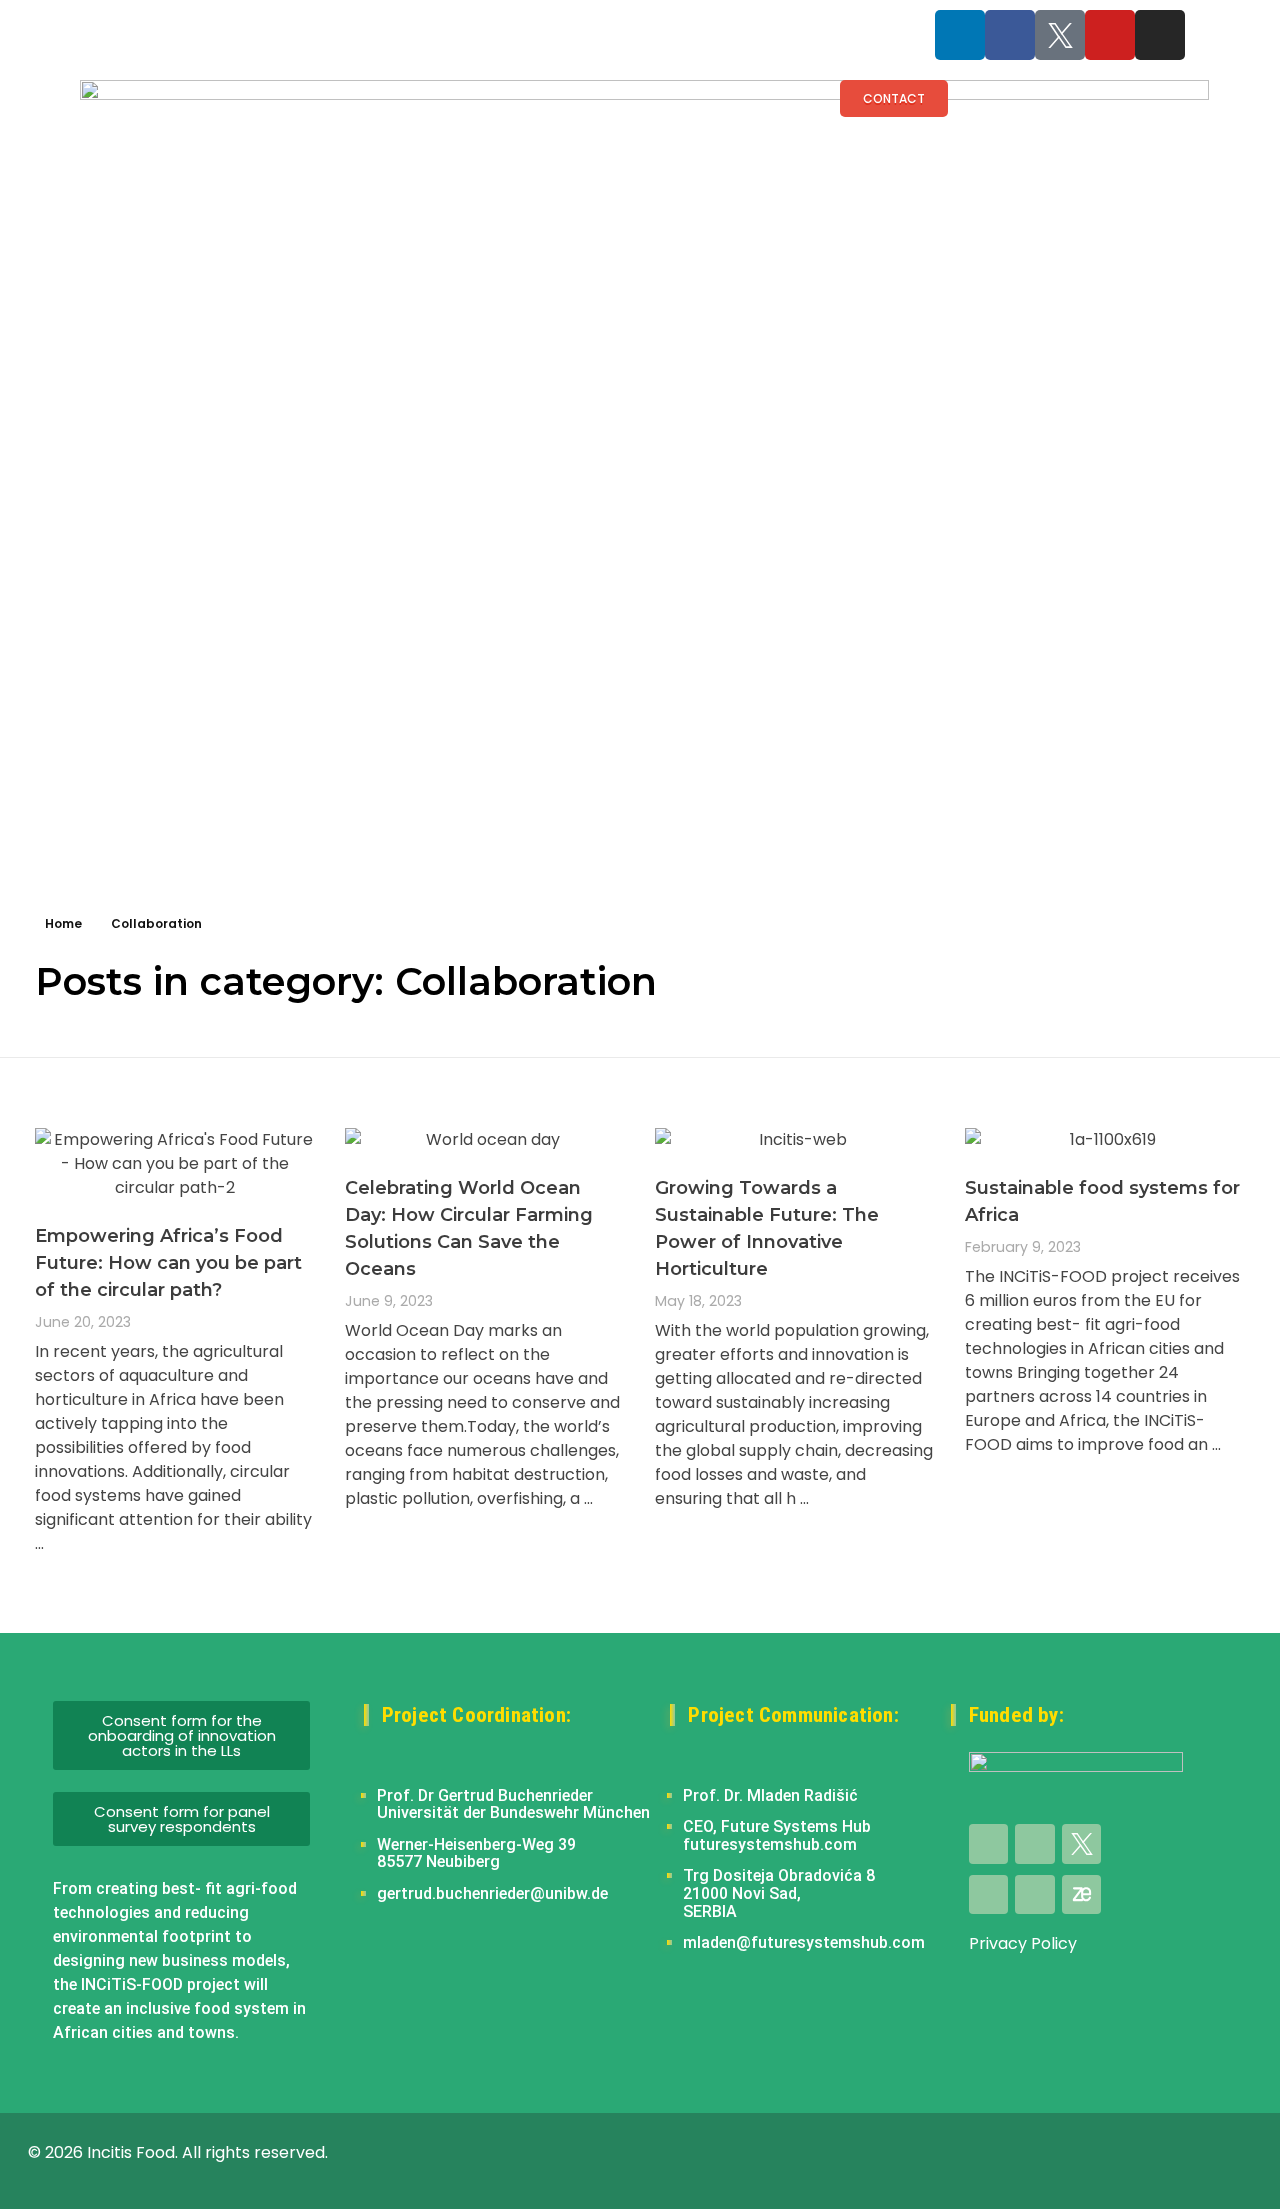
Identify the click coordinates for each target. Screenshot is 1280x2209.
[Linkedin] (960, 35)
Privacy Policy (1023, 1943)
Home (63, 923)
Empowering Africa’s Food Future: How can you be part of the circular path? (168, 1263)
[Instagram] (1160, 35)
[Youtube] (1110, 35)
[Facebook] (1010, 35)
